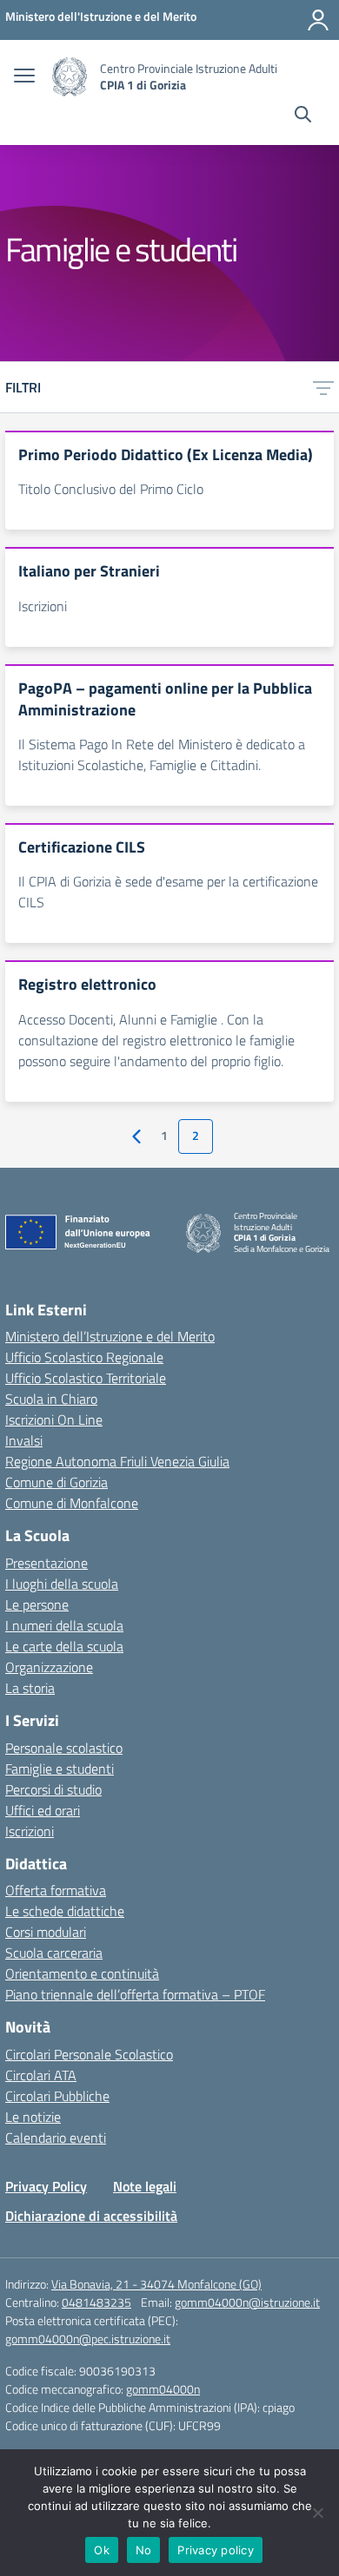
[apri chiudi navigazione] (24, 77)
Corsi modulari (46, 1932)
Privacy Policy (46, 2186)
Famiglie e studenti (60, 1769)
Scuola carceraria (54, 1953)
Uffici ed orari (43, 1810)
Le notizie (33, 2117)
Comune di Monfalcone (72, 1503)
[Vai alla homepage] (70, 77)
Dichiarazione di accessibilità (91, 2216)
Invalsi (24, 1440)
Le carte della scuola (64, 1646)
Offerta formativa (56, 1890)
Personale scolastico (64, 1748)
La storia (30, 1688)
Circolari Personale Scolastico (89, 2054)
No (144, 2550)
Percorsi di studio (53, 1789)
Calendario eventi (56, 2138)
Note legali (145, 2186)
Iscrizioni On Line (54, 1420)
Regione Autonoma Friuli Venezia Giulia (117, 1461)
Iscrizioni (30, 1831)
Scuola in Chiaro (51, 1399)
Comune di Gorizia (56, 1482)
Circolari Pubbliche (57, 2096)
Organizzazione (49, 1667)
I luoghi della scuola (62, 1584)
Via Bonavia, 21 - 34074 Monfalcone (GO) (156, 2284)
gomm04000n (163, 2389)
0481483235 (96, 2302)
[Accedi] (318, 20)
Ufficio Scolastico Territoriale (86, 1378)
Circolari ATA (41, 2075)
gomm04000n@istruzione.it (247, 2302)
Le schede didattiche (65, 1911)
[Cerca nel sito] (303, 116)
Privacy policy (216, 2550)
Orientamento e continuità (82, 1973)
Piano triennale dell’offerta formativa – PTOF (135, 1994)
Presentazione (47, 1563)
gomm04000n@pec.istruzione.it (88, 2339)
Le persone (37, 1604)
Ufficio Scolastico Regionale (84, 1357)
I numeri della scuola (64, 1625)
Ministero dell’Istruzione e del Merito (110, 1336)
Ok (102, 2550)
